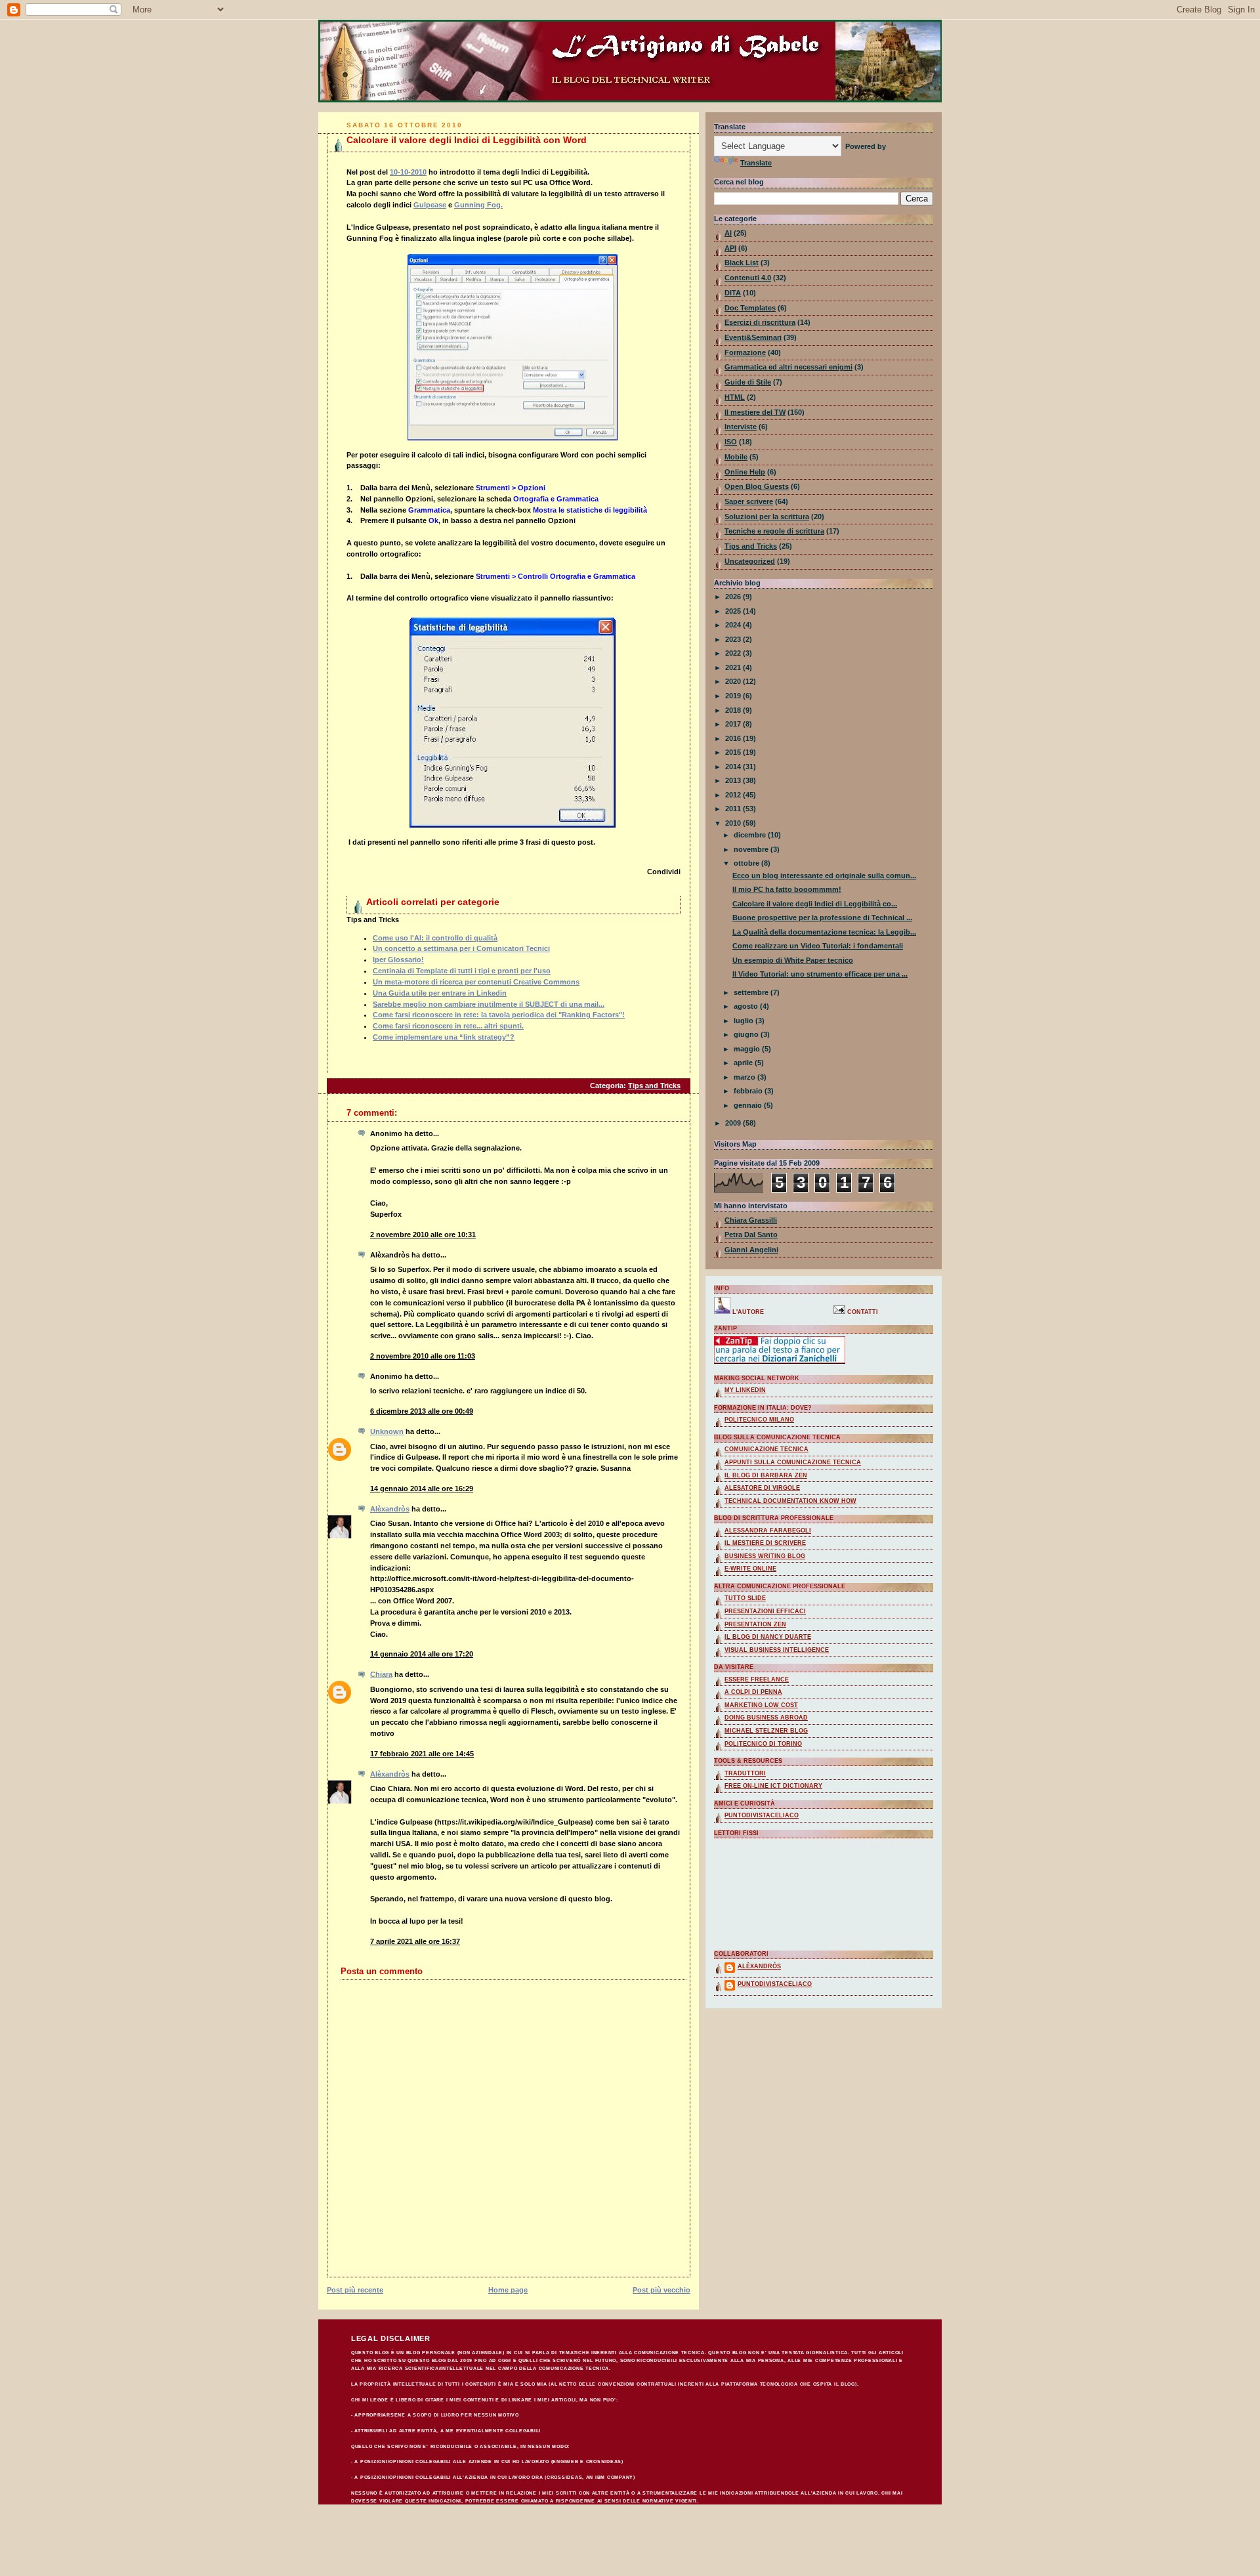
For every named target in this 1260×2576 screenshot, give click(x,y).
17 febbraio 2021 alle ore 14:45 (422, 1754)
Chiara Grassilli (751, 1220)
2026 (734, 597)
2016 (734, 738)
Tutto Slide (745, 1598)
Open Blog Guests (757, 486)
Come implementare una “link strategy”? (444, 1037)
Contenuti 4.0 (748, 278)
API (730, 248)
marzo (745, 1077)
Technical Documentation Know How (790, 1501)
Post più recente (355, 2290)
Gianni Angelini (751, 1250)
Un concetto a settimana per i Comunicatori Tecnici (461, 948)
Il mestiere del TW (755, 412)
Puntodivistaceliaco (762, 1815)
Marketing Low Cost (761, 1705)
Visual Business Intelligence (777, 1650)
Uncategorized (750, 561)
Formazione (745, 352)
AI (728, 233)
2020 (734, 681)
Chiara (381, 1674)
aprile (744, 1063)
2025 (734, 611)
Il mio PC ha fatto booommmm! (787, 889)
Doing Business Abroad (766, 1718)
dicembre (751, 835)
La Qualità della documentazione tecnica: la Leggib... (824, 932)
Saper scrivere (749, 501)
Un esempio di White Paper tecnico (793, 960)
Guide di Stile (748, 382)
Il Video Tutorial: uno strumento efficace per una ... (820, 974)
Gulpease (430, 205)
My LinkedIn (745, 1390)
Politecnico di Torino (763, 1744)
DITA (733, 293)
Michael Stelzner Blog (766, 1731)
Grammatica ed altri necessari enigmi (788, 367)
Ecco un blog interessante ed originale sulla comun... (824, 876)
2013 (734, 780)
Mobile (736, 457)
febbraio (749, 1091)
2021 (734, 667)
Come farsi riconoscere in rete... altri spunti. (448, 1026)
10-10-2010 (408, 172)
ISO (731, 442)
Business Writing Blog (765, 1556)
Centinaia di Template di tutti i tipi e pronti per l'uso (462, 971)
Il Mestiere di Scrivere (765, 1543)
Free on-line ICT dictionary (773, 1786)
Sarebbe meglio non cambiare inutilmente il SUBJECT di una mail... (489, 1004)
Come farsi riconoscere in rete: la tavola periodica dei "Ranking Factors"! (499, 1015)
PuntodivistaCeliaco (775, 1984)
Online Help (745, 472)
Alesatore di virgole (762, 1488)
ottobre (747, 863)
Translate (756, 163)
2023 (734, 639)
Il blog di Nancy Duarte (768, 1637)
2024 (734, 625)
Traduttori (745, 1773)
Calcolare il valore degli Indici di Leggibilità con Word (467, 140)
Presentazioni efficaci (765, 1611)
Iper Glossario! (398, 960)
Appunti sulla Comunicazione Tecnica (793, 1462)
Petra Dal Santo (751, 1235)
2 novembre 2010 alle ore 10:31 (423, 1235)
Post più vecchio (661, 2290)
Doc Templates (750, 308)
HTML (735, 397)
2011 (734, 809)
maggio (748, 1049)
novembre (752, 849)
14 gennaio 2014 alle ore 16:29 (422, 1489)
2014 (734, 767)
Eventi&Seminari (753, 337)
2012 (734, 795)
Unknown (387, 1431)
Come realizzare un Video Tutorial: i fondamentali (818, 946)
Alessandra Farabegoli (768, 1531)
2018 (734, 710)
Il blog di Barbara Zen (766, 1475)
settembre (752, 992)
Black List (742, 263)
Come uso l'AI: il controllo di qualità (435, 938)
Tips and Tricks (654, 1086)
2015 (734, 752)
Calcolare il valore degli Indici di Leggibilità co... (815, 904)
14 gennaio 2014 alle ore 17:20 (422, 1654)
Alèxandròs (390, 1509)
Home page (508, 2290)
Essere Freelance (757, 1679)
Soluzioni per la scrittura (767, 517)
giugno (747, 1034)
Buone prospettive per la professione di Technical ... (822, 918)
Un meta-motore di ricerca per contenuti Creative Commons (476, 982)
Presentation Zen (755, 1624)
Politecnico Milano (759, 1420)
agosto (747, 1006)
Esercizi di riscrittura (760, 322)
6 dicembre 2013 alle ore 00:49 (422, 1411)
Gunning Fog (477, 205)
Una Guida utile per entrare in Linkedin (440, 993)
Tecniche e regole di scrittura (774, 531)
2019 (734, 696)
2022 (734, 653)
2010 (734, 823)
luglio (745, 1021)
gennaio (749, 1105)
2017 (734, 724)
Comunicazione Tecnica (766, 1449)
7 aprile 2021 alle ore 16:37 (415, 1941)
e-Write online (750, 1569)
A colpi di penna (753, 1692)
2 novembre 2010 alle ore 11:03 (423, 1356)
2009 (734, 1123)
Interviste (741, 427)
